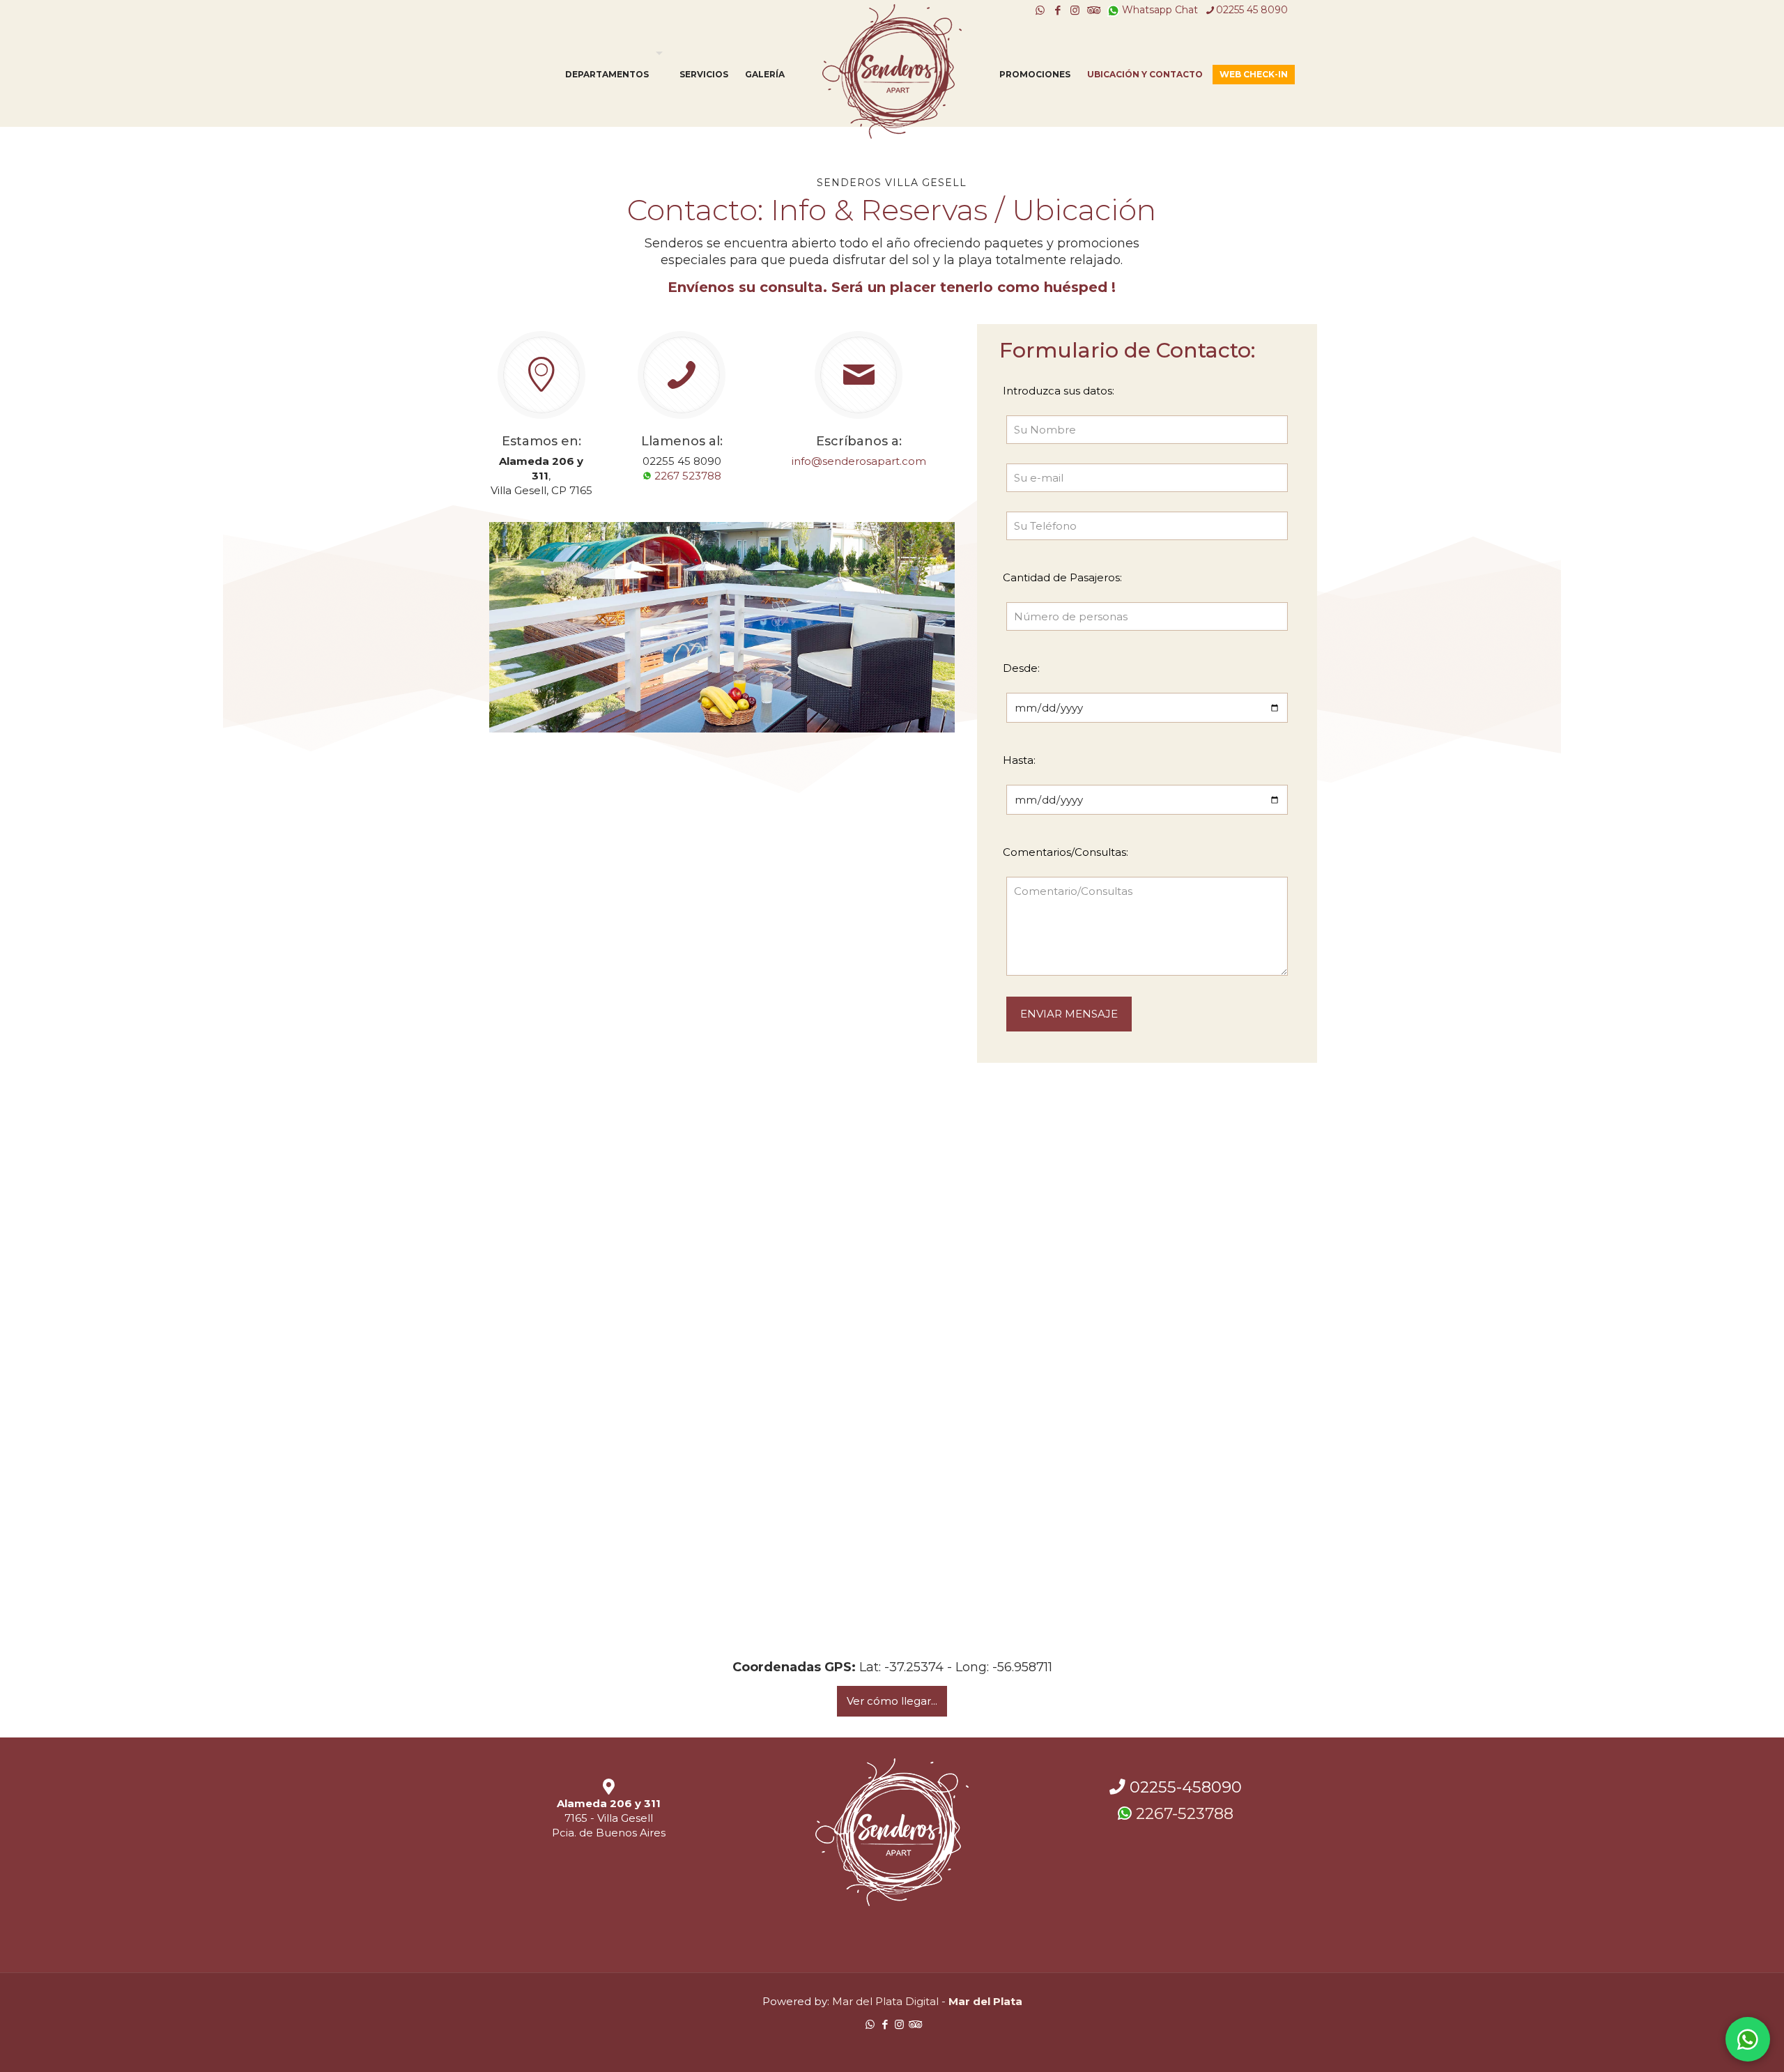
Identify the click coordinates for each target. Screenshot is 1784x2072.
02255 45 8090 (1252, 10)
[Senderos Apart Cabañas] (892, 71)
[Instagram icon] (1075, 10)
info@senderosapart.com (859, 461)
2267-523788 (1183, 1813)
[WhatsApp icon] (1040, 10)
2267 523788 (686, 476)
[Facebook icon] (1058, 10)
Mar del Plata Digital (885, 2001)
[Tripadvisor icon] (1092, 10)
